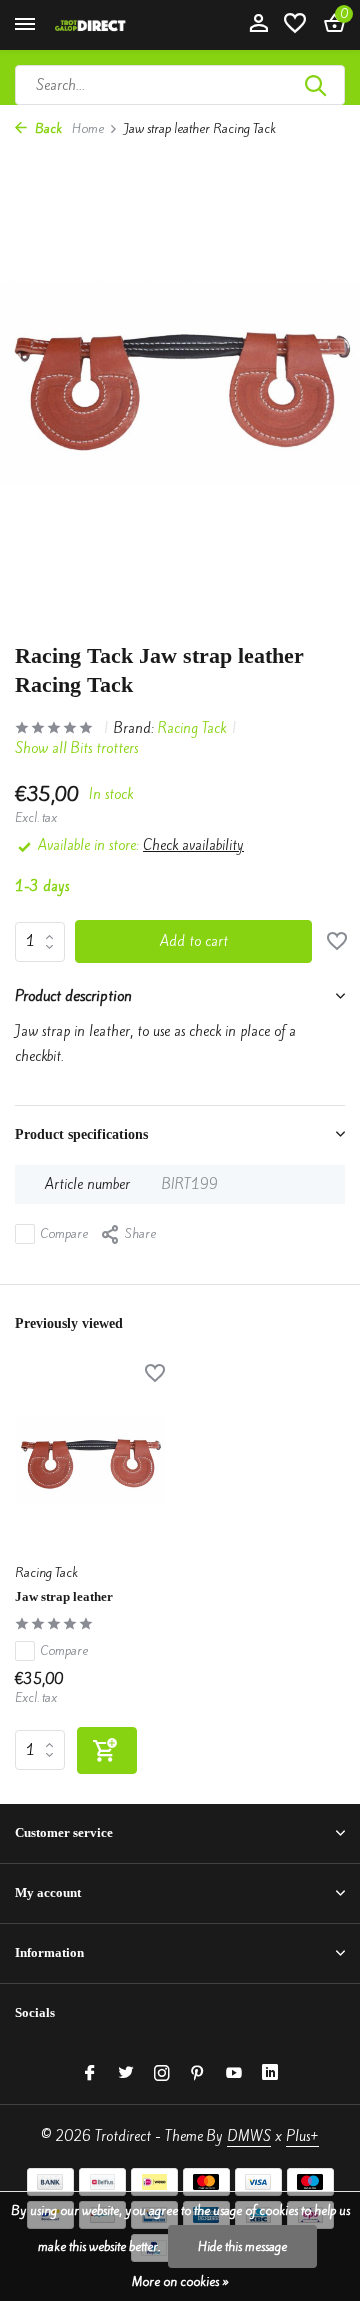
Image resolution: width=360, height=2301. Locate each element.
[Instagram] (162, 2074)
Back (47, 128)
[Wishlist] (295, 25)
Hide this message (242, 2246)
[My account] (258, 25)
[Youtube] (234, 2074)
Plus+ (302, 2136)
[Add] (107, 1750)
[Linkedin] (270, 2074)
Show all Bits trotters (76, 748)
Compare (64, 1233)
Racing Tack (192, 728)
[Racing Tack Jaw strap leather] (90, 1460)
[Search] (317, 85)
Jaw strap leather (64, 1596)
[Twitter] (126, 2074)
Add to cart (194, 941)
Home (88, 128)
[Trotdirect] (106, 25)
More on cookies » (180, 2281)
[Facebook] (90, 2074)
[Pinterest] (198, 2074)
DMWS (249, 2136)
